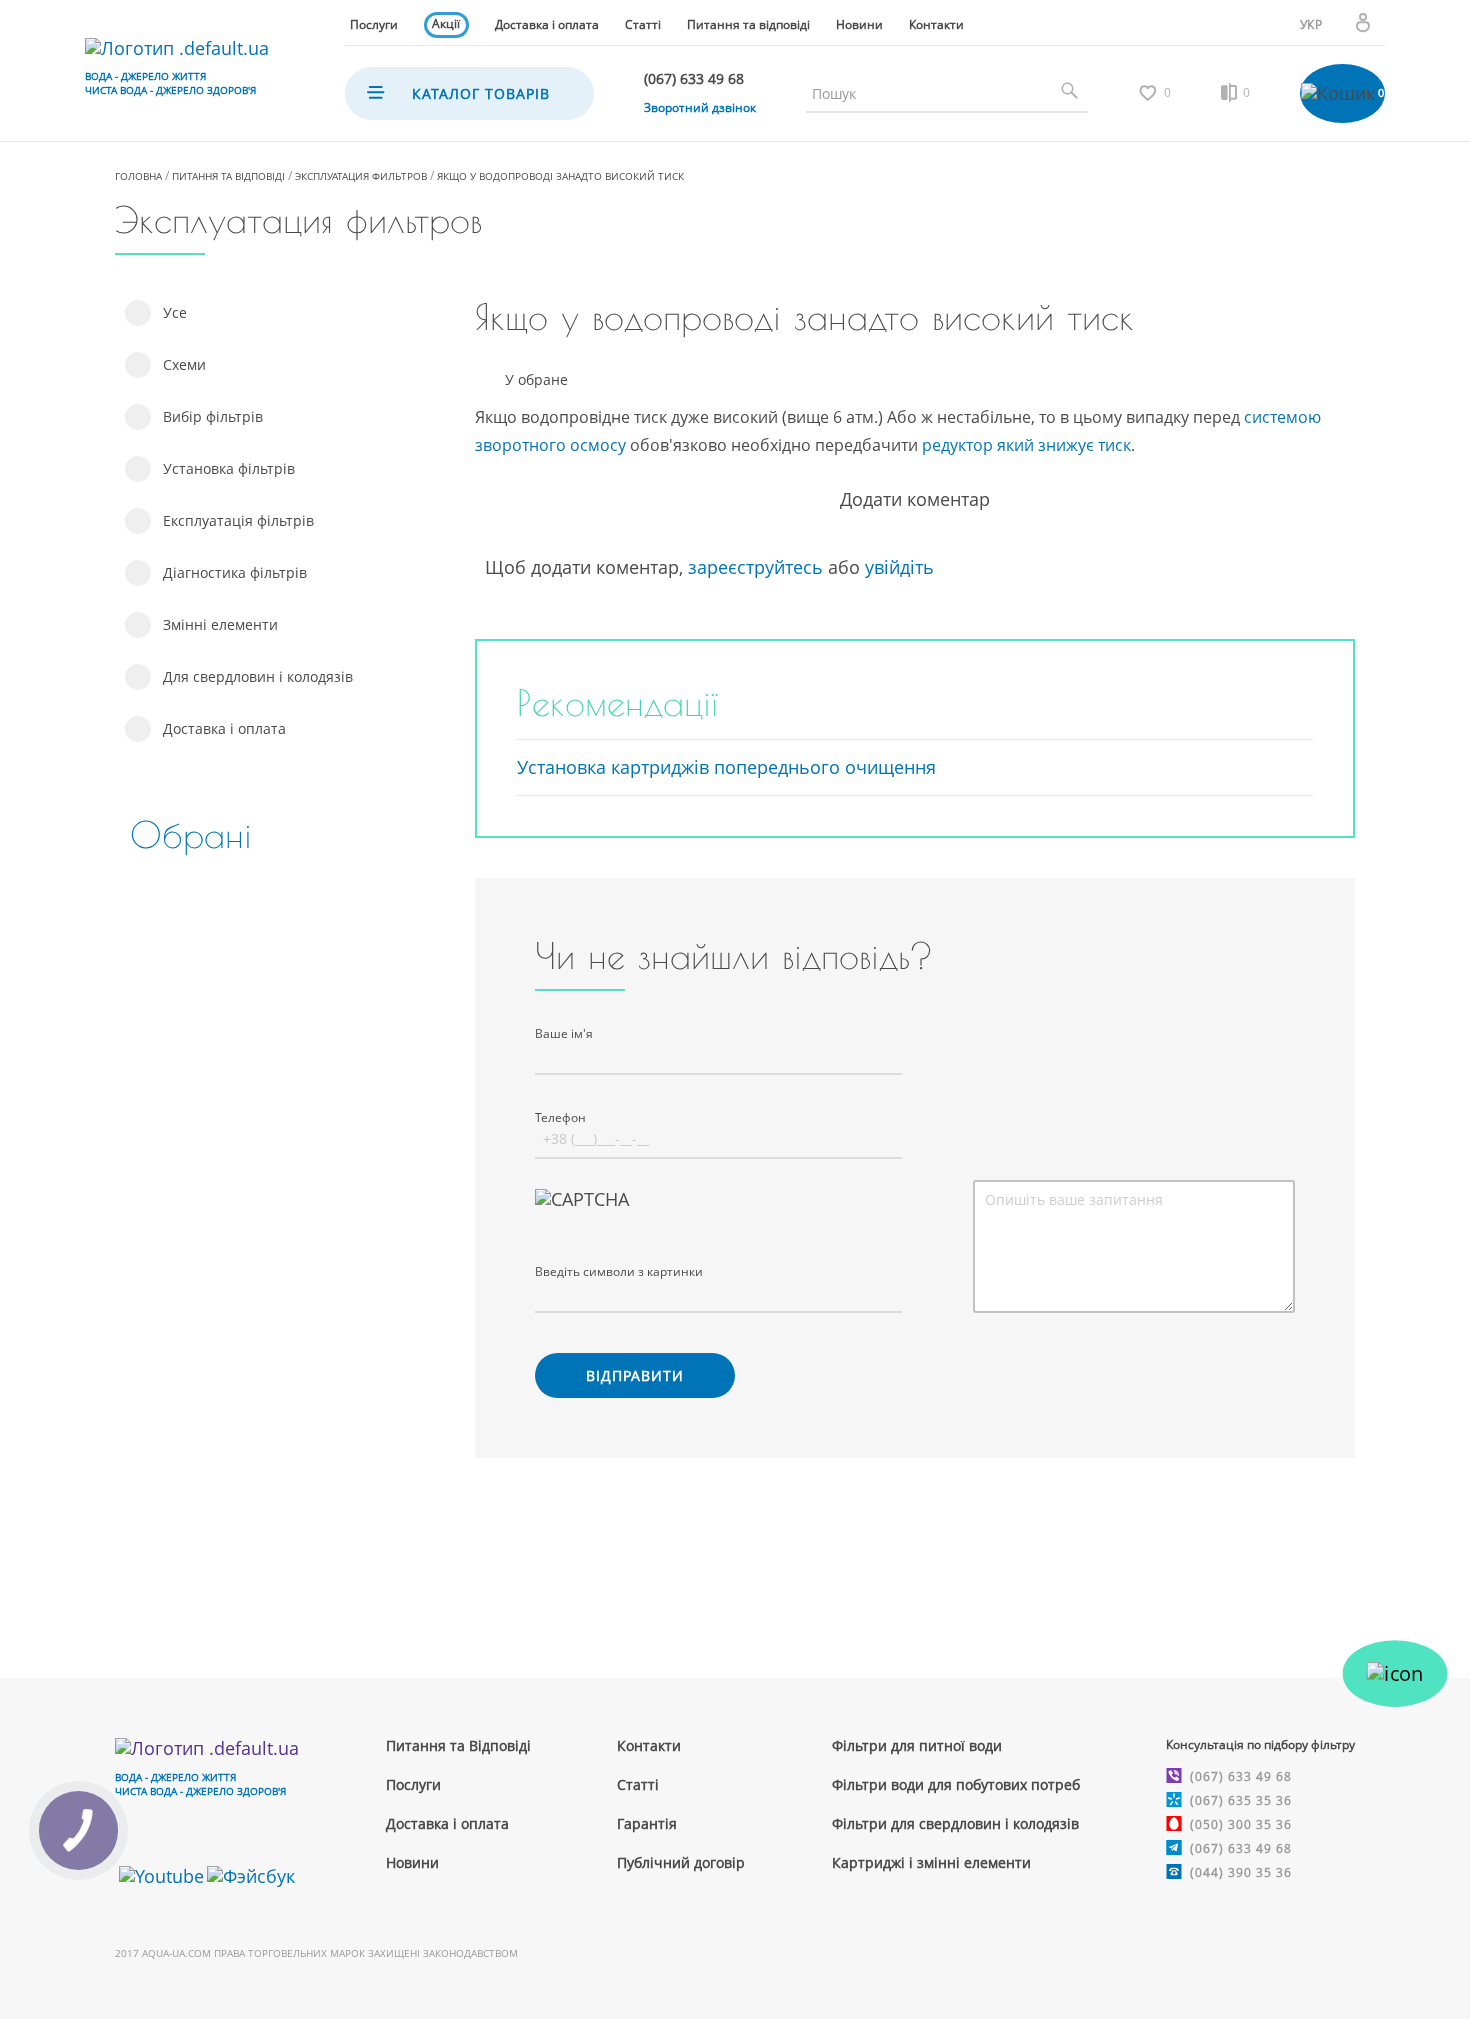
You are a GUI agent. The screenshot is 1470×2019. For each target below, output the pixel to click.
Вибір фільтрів (213, 416)
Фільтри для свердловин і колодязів (955, 1823)
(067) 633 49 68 (1241, 1776)
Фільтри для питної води (917, 1745)
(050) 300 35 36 (1241, 1824)
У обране (536, 380)
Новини (859, 24)
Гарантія (647, 1823)
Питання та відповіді (748, 24)
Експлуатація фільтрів (238, 520)
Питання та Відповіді (458, 1745)
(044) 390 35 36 (1241, 1872)
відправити (635, 1375)
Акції (446, 23)
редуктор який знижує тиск (1026, 445)
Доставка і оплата (547, 24)
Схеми (184, 364)
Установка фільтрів (229, 468)
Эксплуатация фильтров (361, 176)
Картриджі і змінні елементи (931, 1862)
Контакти (936, 24)
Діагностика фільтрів (235, 572)
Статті (643, 24)
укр (1311, 24)
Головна (138, 176)
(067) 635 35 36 (1241, 1800)
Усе (175, 312)
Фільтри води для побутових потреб (956, 1784)
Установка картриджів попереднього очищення (726, 767)
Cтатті (638, 1784)
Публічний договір (681, 1862)
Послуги (374, 24)
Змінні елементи (220, 624)
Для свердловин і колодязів (258, 676)
